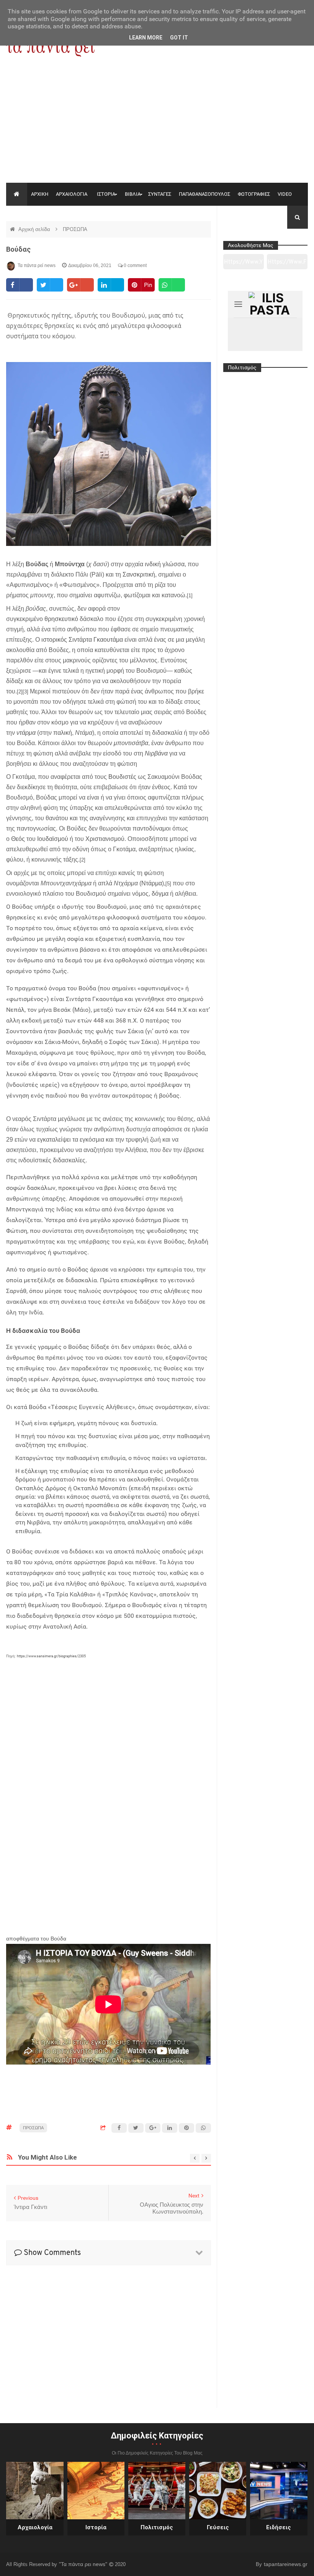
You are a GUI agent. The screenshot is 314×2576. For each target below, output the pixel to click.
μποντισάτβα (131, 743)
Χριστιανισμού (105, 839)
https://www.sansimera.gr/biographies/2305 (51, 1656)
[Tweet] (50, 285)
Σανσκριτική (139, 574)
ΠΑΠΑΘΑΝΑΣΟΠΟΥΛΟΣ (204, 194)
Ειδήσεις (279, 2527)
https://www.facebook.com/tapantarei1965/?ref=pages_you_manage (287, 264)
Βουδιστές (122, 777)
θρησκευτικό (61, 619)
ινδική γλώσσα (165, 564)
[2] (20, 692)
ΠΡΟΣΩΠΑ (75, 229)
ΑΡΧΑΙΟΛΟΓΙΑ (72, 194)
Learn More (146, 38)
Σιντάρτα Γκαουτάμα (96, 640)
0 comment (135, 265)
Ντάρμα (152, 883)
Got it (179, 38)
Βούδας (18, 249)
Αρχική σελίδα (35, 229)
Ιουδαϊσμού (53, 839)
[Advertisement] (157, 125)
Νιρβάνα (156, 753)
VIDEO (285, 194)
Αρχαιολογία (35, 2527)
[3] (25, 692)
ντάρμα (26, 733)
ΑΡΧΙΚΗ (40, 194)
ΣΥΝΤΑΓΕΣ (160, 194)
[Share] (19, 285)
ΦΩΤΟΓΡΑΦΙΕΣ (254, 194)
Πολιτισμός (157, 2527)
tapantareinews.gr (286, 2564)
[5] (168, 884)
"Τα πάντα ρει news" (84, 2564)
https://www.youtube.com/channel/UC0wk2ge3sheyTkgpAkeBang (243, 264)
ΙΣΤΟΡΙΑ (106, 194)
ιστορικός (54, 640)
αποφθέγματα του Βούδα (36, 1939)
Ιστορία (96, 2527)
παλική (63, 733)
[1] (190, 596)
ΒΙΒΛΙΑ (133, 194)
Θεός (18, 839)
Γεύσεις (218, 2527)
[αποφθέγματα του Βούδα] (108, 1813)
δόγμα (160, 894)
